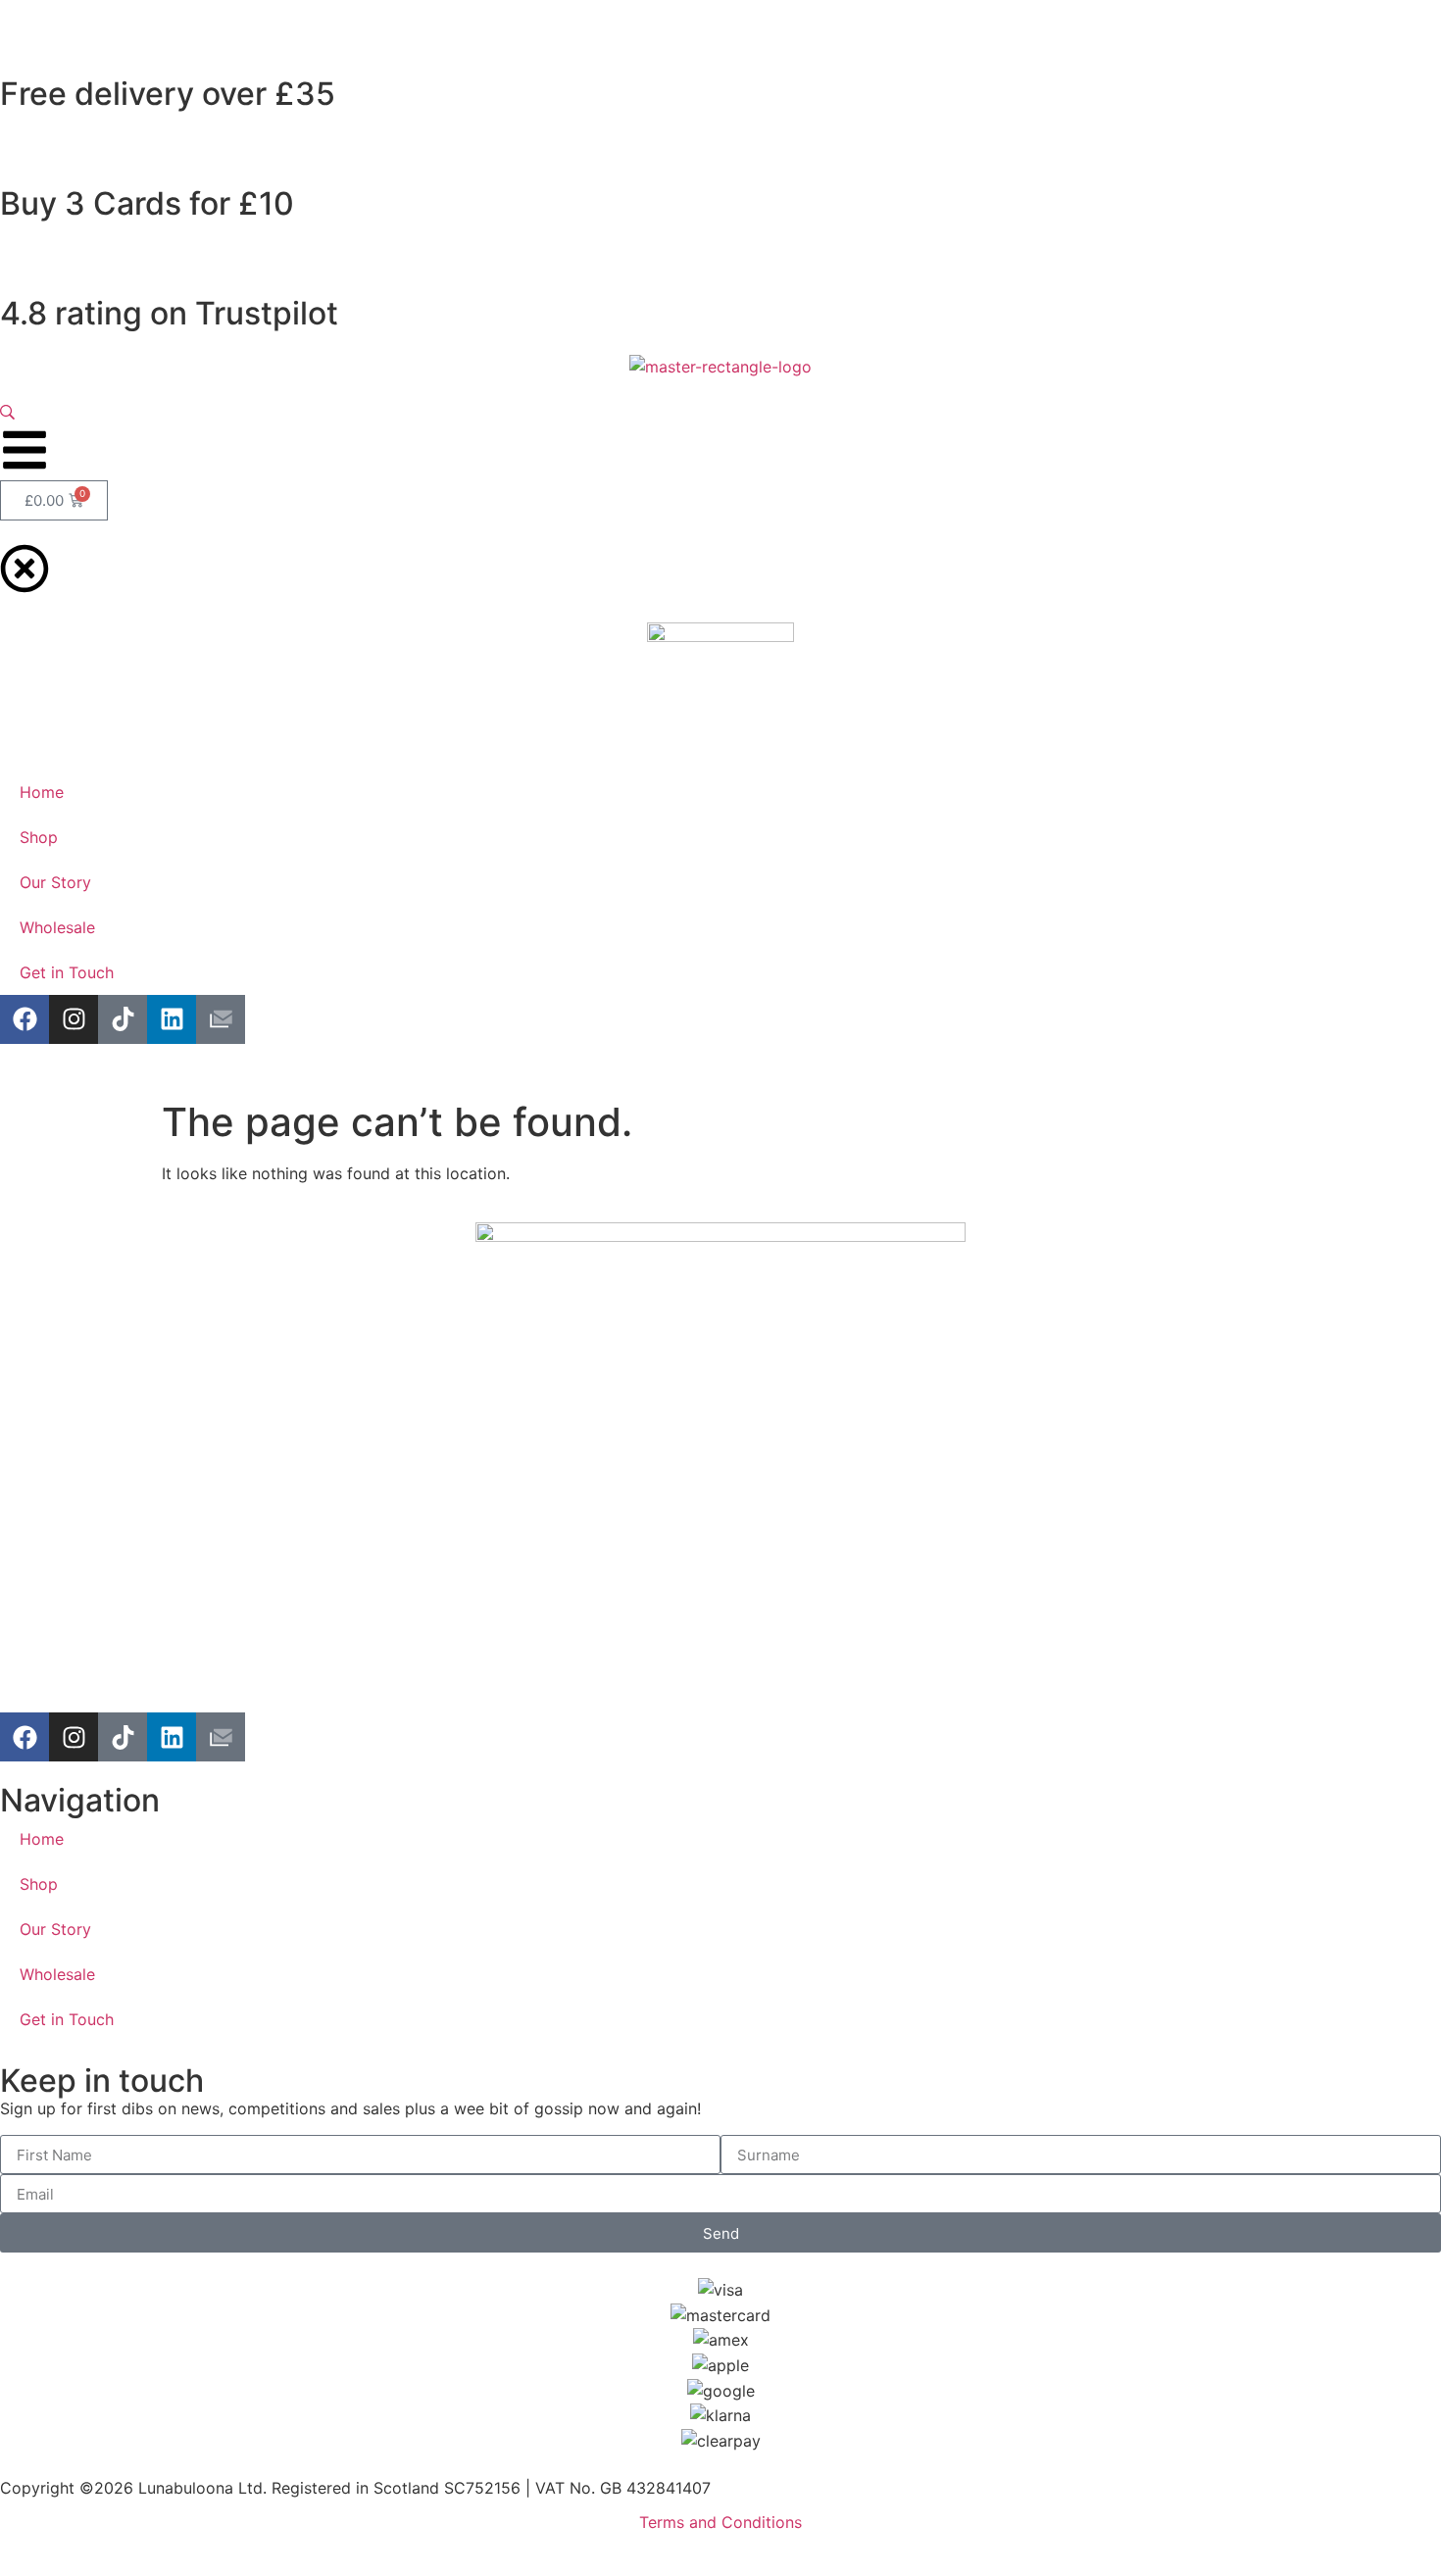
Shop (39, 1884)
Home (42, 1839)
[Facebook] (25, 1737)
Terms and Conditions (720, 2522)
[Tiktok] (123, 1737)
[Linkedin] (172, 1737)
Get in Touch (67, 2019)
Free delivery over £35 (168, 94)
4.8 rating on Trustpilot (169, 313)
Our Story (55, 1929)
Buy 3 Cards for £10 (147, 203)
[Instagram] (74, 1737)
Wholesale (57, 1974)
